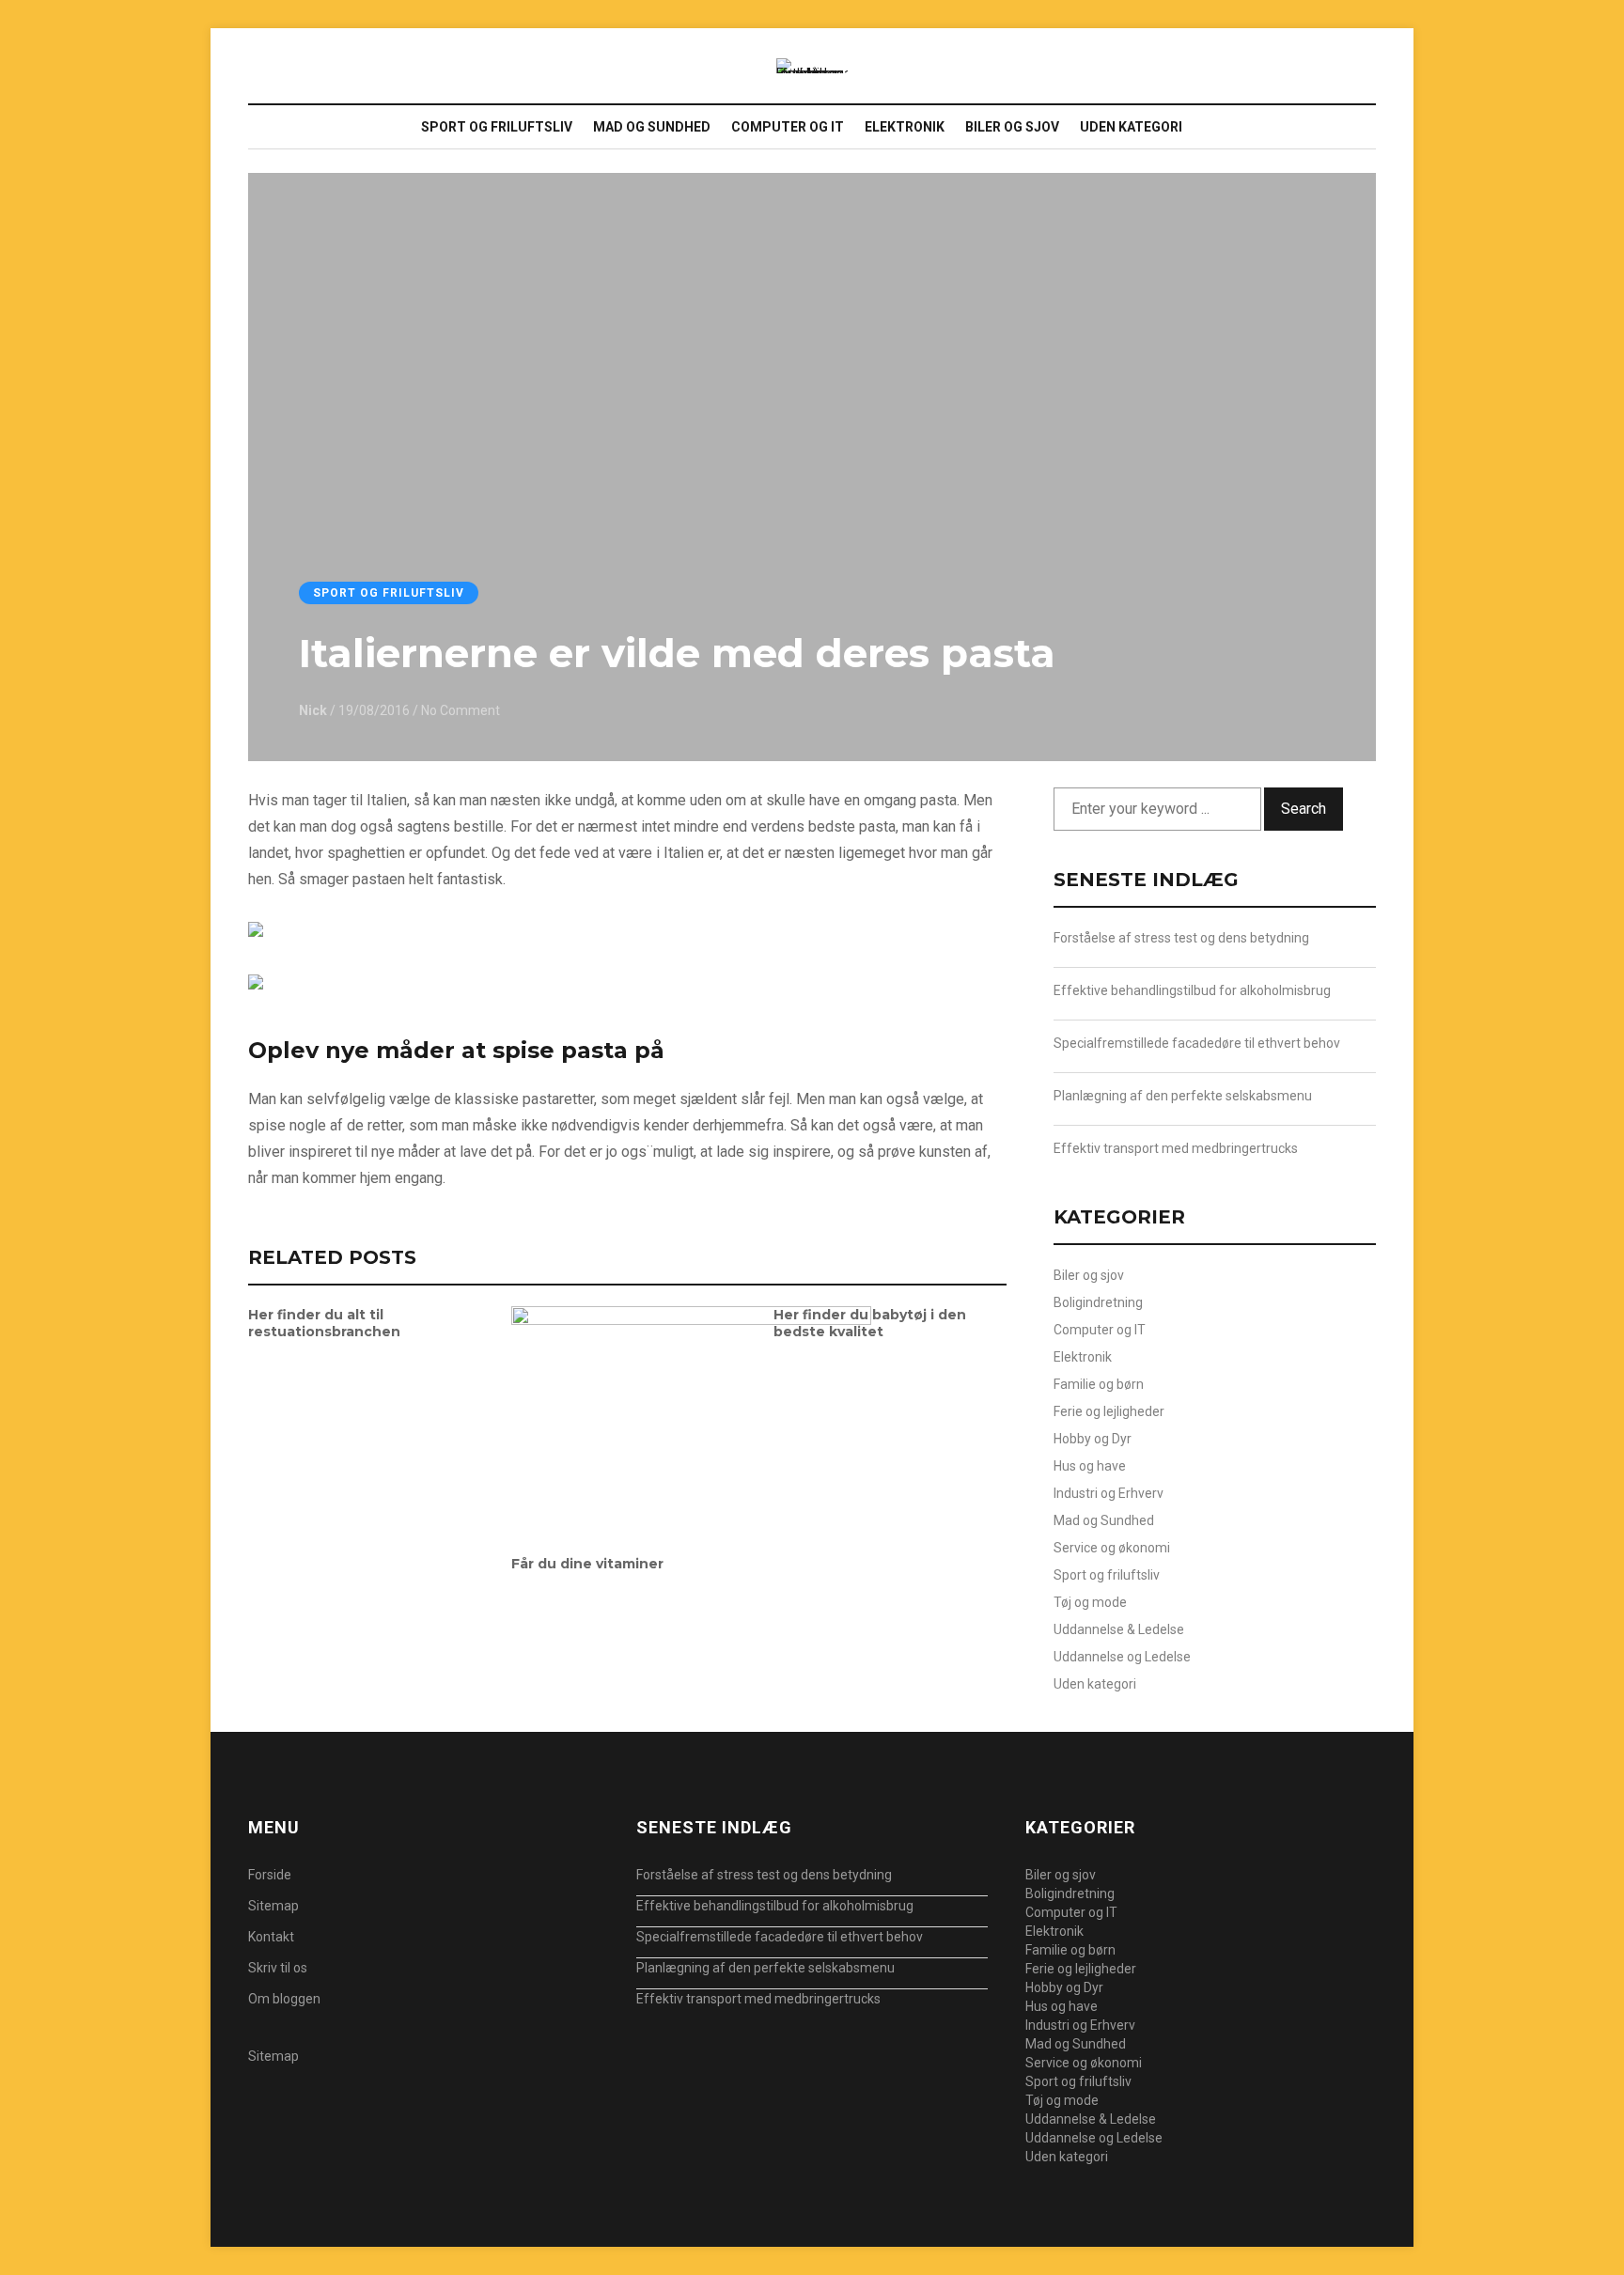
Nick (313, 710)
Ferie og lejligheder (1109, 1411)
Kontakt (271, 1937)
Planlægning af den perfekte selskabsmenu (1183, 1096)
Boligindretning (1098, 1302)
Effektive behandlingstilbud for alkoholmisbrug (1192, 990)
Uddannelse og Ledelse (1122, 1657)
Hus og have (1090, 1466)
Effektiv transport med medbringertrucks (1176, 1148)
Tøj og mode (1090, 1602)
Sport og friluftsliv (497, 127)
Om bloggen (284, 1999)
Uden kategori (1131, 127)
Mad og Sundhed (652, 127)
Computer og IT (788, 127)
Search (1304, 809)
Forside (270, 1875)
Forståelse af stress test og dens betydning (1181, 938)
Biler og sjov (1012, 127)
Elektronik (905, 127)
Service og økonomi (1112, 1548)
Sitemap (273, 1906)
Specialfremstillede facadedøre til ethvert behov (1197, 1043)
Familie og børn (1099, 1384)
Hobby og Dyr (1093, 1439)
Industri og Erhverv (1109, 1493)
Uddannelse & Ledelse (1119, 1629)
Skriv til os (278, 1968)
